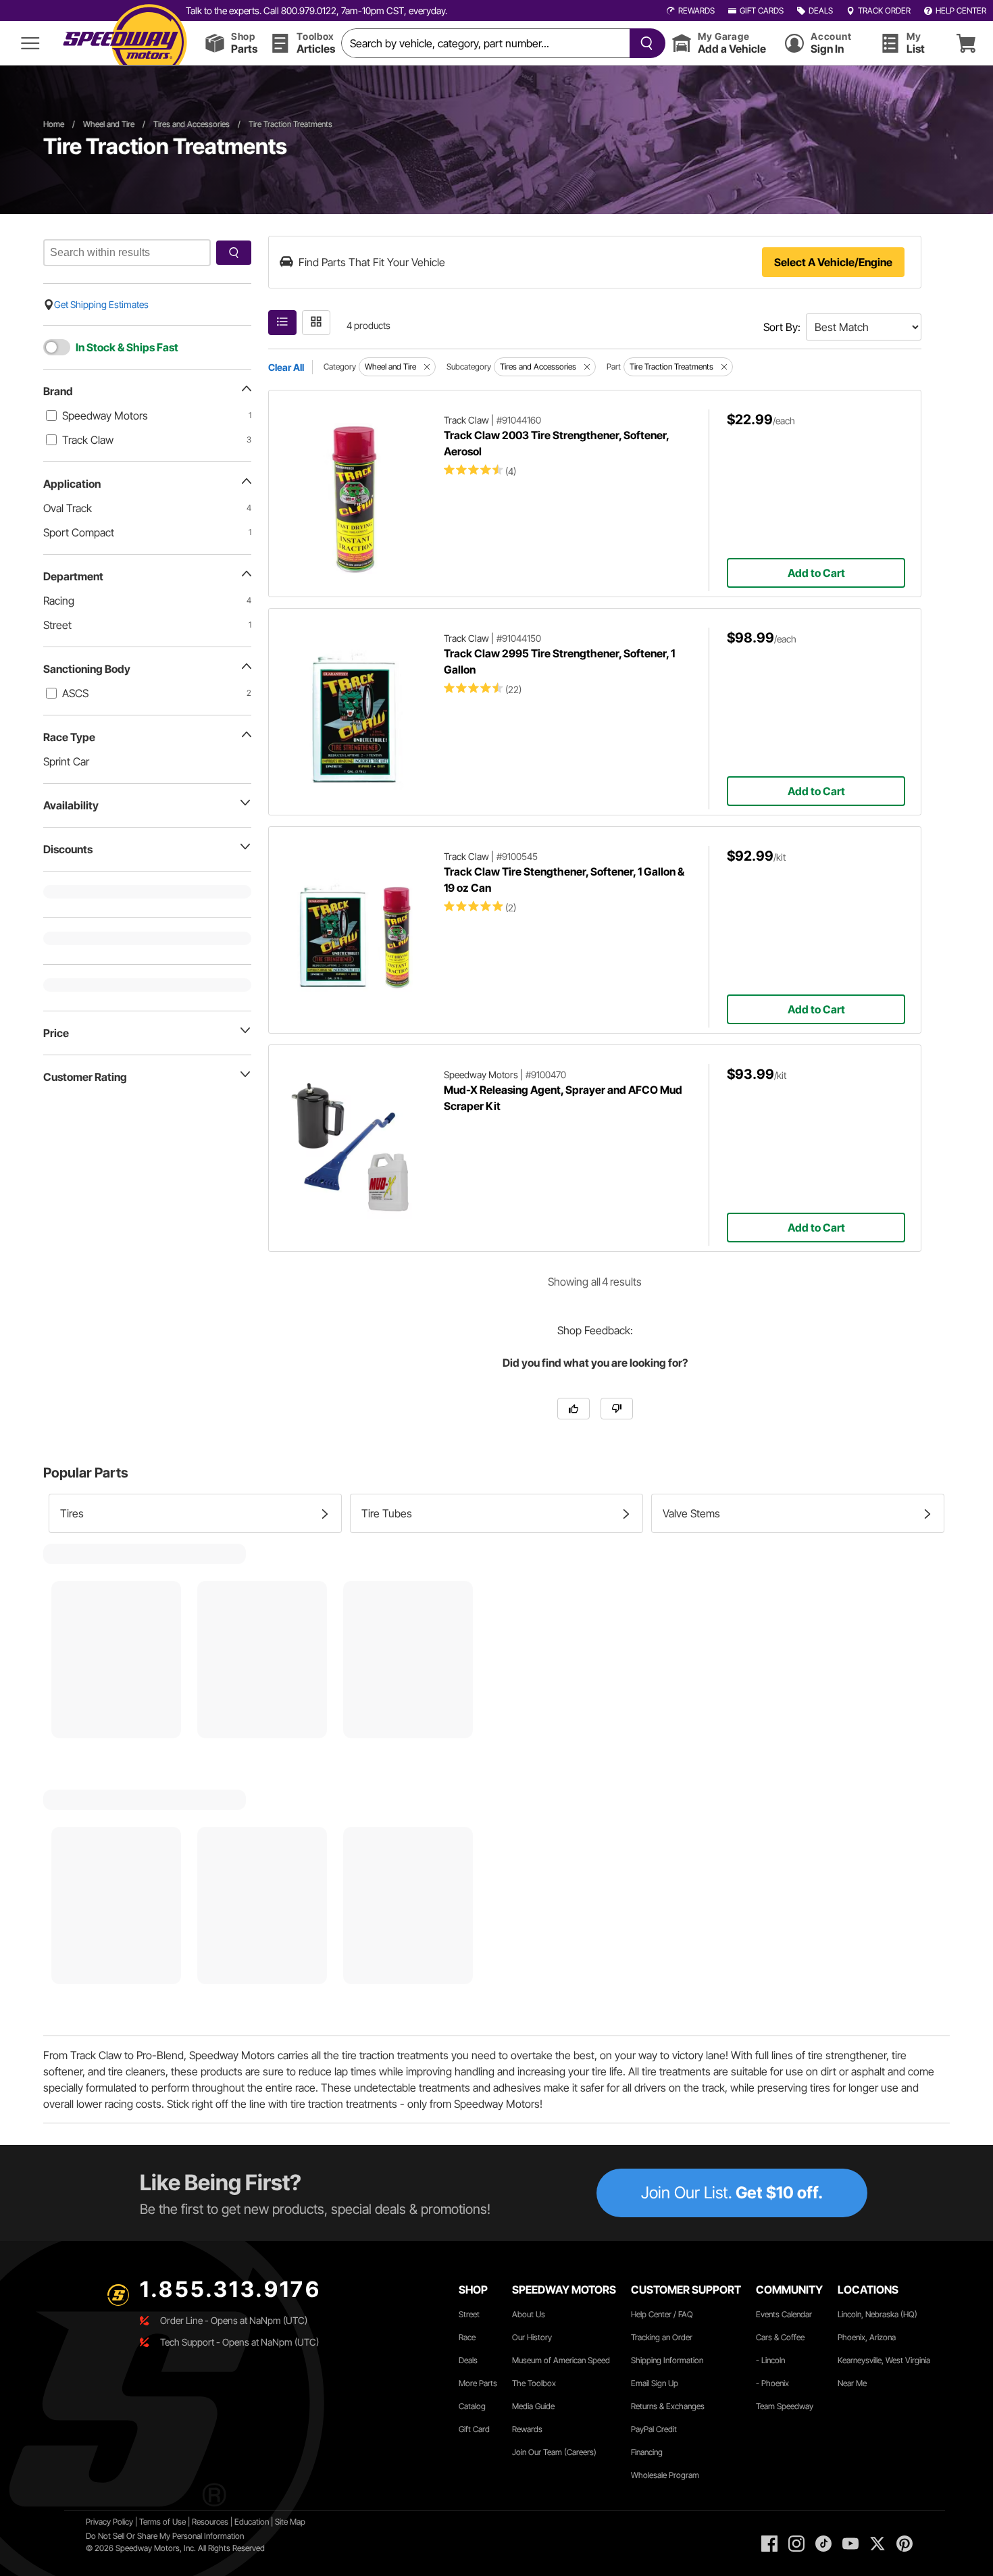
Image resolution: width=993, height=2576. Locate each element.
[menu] (30, 43)
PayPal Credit (654, 2429)
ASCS (75, 693)
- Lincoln (770, 2360)
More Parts (478, 2383)
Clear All (286, 367)
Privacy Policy (109, 2522)
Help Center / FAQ (662, 2314)
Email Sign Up (655, 2383)
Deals (468, 2360)
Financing (647, 2452)
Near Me (852, 2383)
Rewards (527, 2429)
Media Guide (533, 2406)
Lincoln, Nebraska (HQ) (877, 2314)
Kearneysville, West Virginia (884, 2360)
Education (252, 2522)
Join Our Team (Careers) (554, 2452)
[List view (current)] (282, 323)
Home (54, 124)
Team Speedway (785, 2406)
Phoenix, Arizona (867, 2337)
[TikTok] (823, 2544)
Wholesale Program (665, 2475)
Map (298, 2522)
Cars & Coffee (780, 2337)
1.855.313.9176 (230, 2289)
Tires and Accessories (192, 124)
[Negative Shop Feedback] (617, 1409)
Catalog (472, 2406)
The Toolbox (534, 2383)
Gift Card (474, 2429)
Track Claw (88, 440)
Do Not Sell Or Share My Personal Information (165, 2536)
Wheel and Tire (109, 124)
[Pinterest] (905, 2544)
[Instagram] (796, 2544)
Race (467, 2337)
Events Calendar (784, 2314)
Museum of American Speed (561, 2360)
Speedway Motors (105, 415)
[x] (877, 2544)
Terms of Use (162, 2522)
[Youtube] (850, 2544)
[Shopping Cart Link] (966, 43)
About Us (529, 2314)
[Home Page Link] (125, 43)
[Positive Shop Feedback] (574, 1409)
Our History (532, 2337)
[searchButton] (644, 43)
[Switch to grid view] (316, 323)
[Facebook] (769, 2544)
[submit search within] (234, 253)
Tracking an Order (662, 2337)
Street (469, 2314)
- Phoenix (772, 2383)
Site (282, 2522)
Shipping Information (667, 2360)
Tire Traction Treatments (290, 124)
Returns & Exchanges (668, 2406)
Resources (210, 2522)
